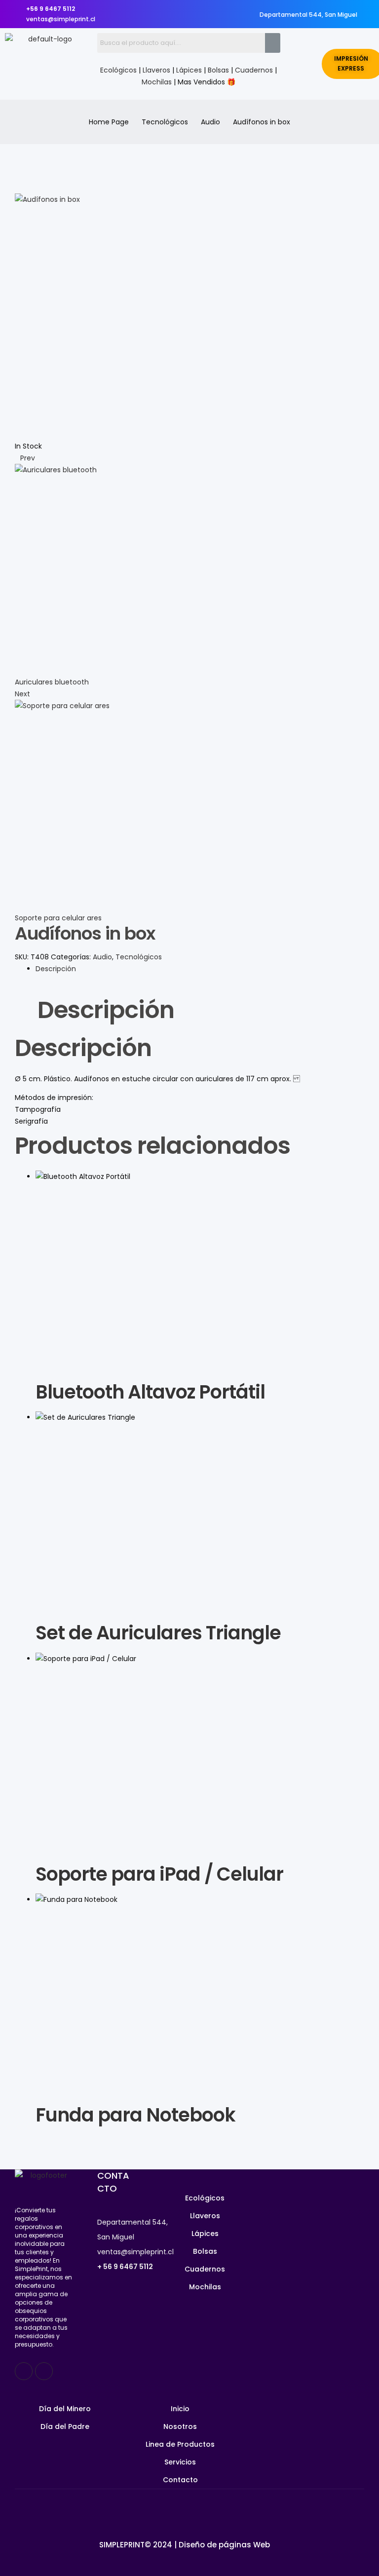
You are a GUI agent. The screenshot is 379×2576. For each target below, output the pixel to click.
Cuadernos (254, 70)
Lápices (189, 70)
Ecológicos (118, 70)
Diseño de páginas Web (224, 2545)
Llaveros (156, 70)
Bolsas (218, 70)
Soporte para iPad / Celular (159, 1874)
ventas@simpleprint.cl (135, 2252)
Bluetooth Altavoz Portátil (150, 1392)
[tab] (200, 969)
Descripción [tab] (106, 1011)
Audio (210, 122)
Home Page (109, 122)
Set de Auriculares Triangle (158, 1633)
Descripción (56, 969)
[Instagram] (44, 2371)
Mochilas (157, 82)
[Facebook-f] (24, 2371)
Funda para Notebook (135, 2115)
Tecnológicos (165, 122)
